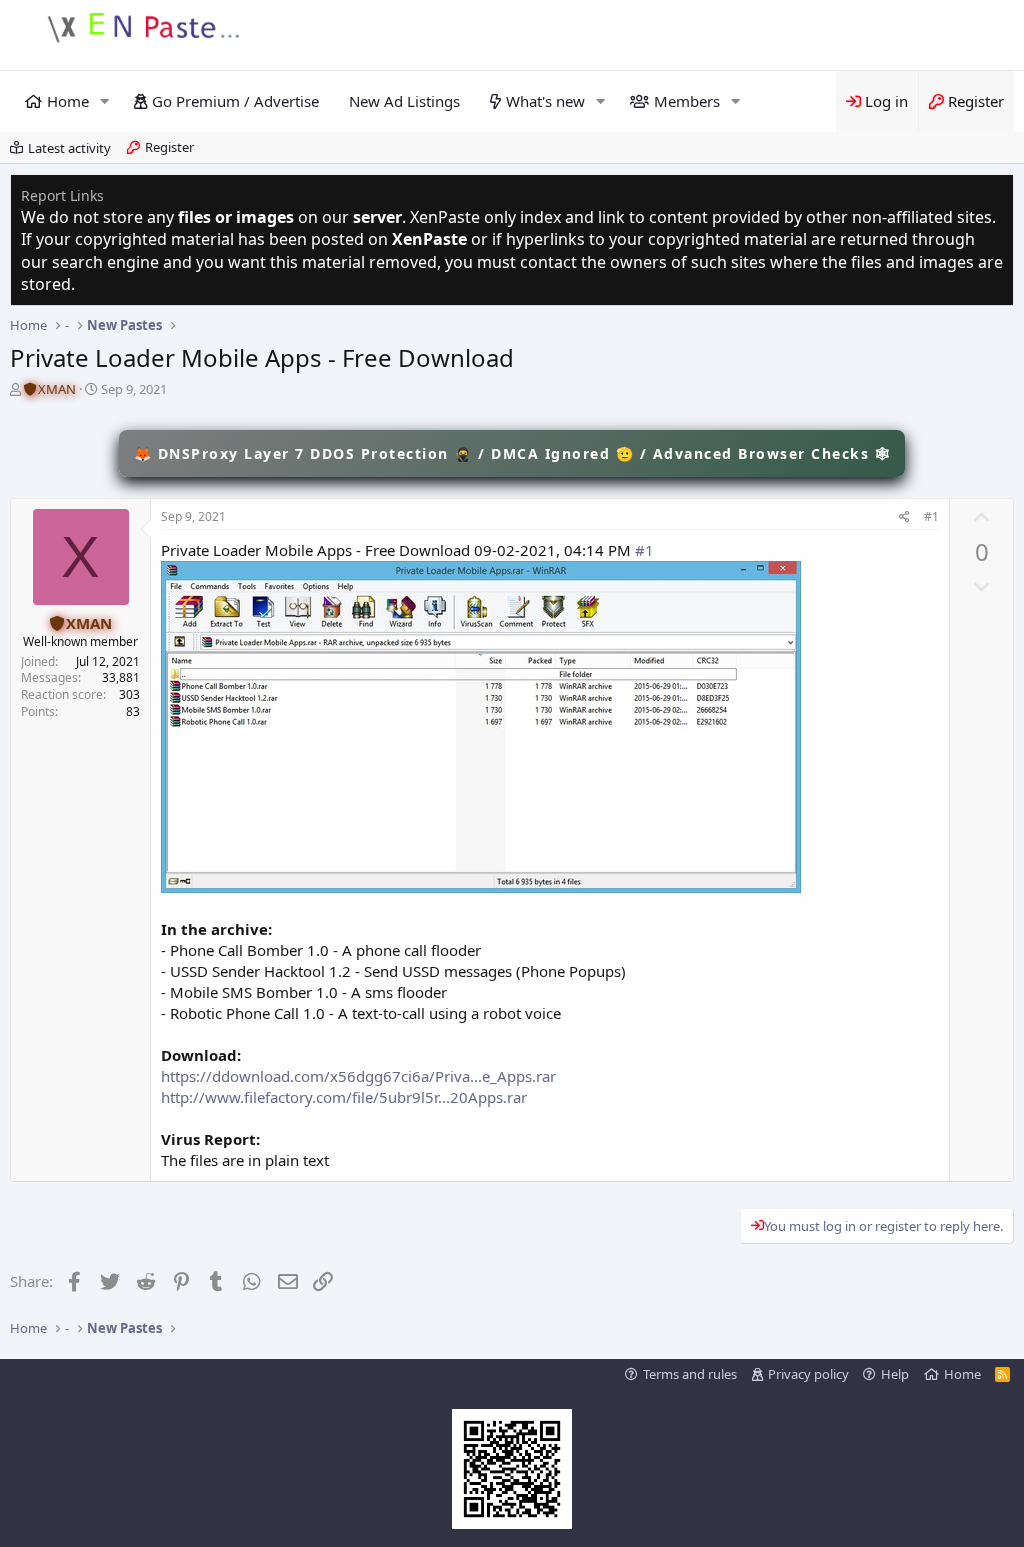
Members (687, 101)
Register (169, 147)
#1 (931, 516)
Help (895, 1374)
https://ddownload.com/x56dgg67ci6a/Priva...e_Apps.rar (358, 1076)
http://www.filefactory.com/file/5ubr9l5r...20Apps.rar (344, 1097)
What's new (545, 101)
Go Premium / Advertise (235, 101)
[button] (105, 101)
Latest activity (69, 148)
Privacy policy (808, 1374)
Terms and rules (690, 1374)
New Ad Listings (404, 101)
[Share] (904, 517)
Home (68, 101)
